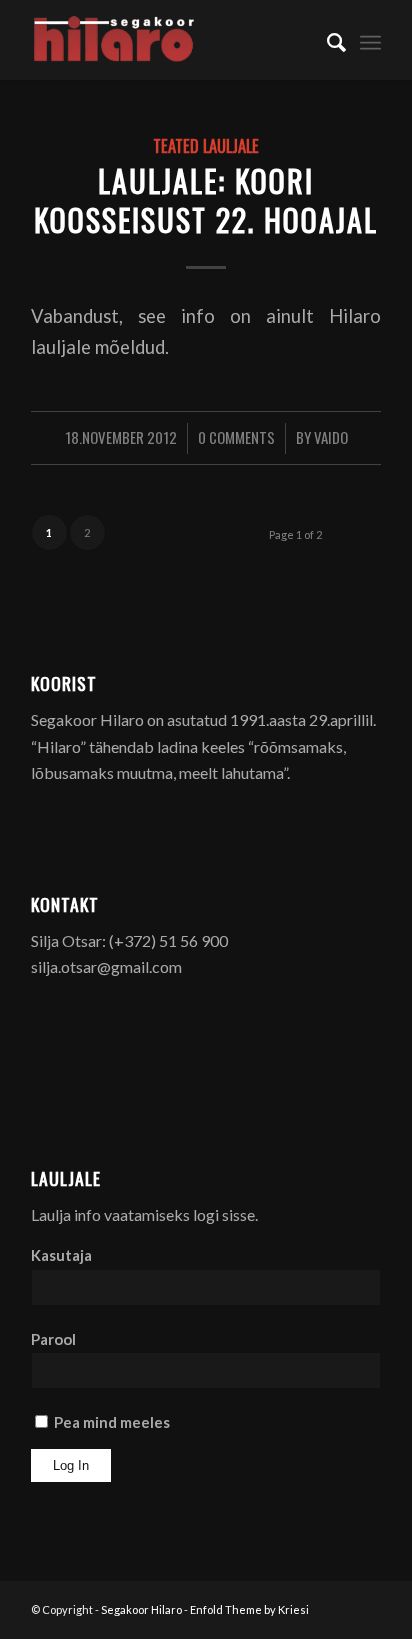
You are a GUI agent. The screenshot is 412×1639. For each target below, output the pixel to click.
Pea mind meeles (110, 1422)
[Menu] (370, 40)
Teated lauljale (206, 145)
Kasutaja (61, 1255)
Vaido (331, 437)
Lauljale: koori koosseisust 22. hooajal (206, 200)
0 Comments (236, 437)
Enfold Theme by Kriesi (249, 1609)
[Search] (326, 40)
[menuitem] (326, 40)
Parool (53, 1339)
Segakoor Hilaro (141, 1609)
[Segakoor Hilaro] (171, 40)
